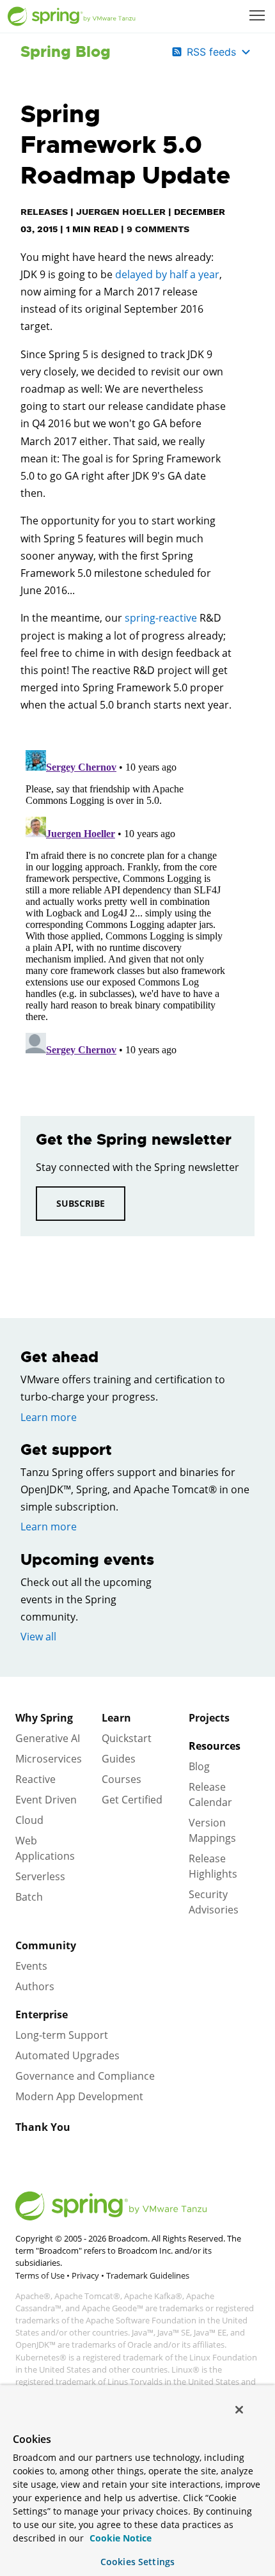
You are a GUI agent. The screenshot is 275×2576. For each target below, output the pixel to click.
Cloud (29, 1820)
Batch (29, 1897)
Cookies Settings (137, 2562)
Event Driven (46, 1800)
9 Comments (158, 229)
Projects (209, 1718)
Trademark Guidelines (148, 2275)
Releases (44, 212)
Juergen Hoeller (121, 212)
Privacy (85, 2275)
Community (46, 1945)
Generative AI (48, 1738)
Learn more (49, 1417)
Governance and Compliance (85, 2076)
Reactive (35, 1779)
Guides (119, 1759)
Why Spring (44, 1718)
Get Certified (132, 1800)
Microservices (49, 1759)
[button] (257, 15)
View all (38, 1637)
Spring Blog (66, 52)
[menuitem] (258, 17)
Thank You (43, 2127)
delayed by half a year (167, 274)
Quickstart (127, 1738)
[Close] (239, 2410)
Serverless (40, 1876)
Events (31, 1966)
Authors (35, 1986)
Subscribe (81, 1203)
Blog (199, 1766)
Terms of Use (40, 2275)
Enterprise (42, 2014)
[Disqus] (126, 905)
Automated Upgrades (67, 2055)
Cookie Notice (119, 2538)
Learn (116, 1718)
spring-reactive (161, 618)
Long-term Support (62, 2035)
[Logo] (72, 17)
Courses (122, 1779)
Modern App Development (79, 2096)
